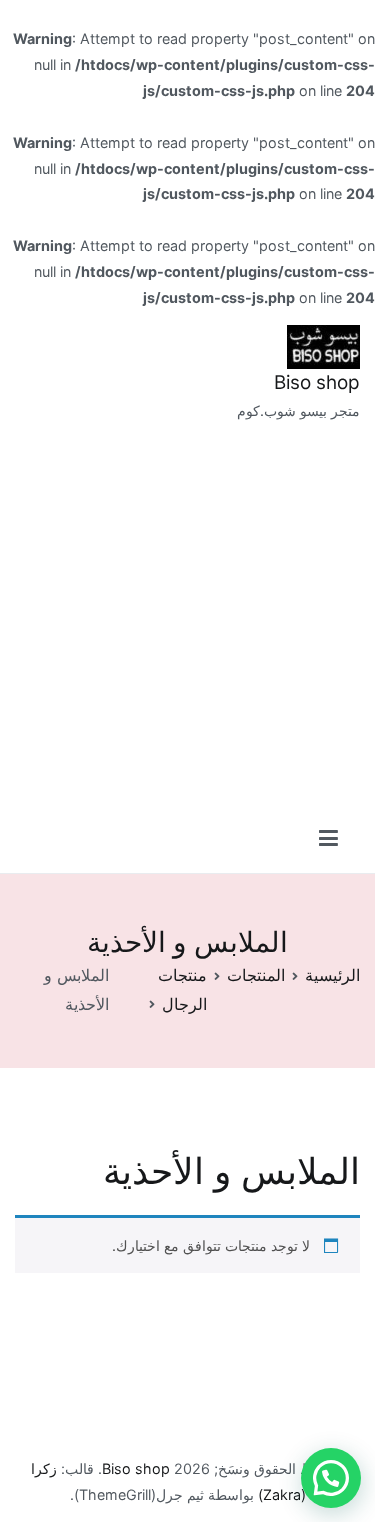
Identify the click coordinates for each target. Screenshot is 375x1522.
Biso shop (317, 382)
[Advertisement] (187, 621)
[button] (331, 1478)
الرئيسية (332, 975)
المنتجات (256, 975)
